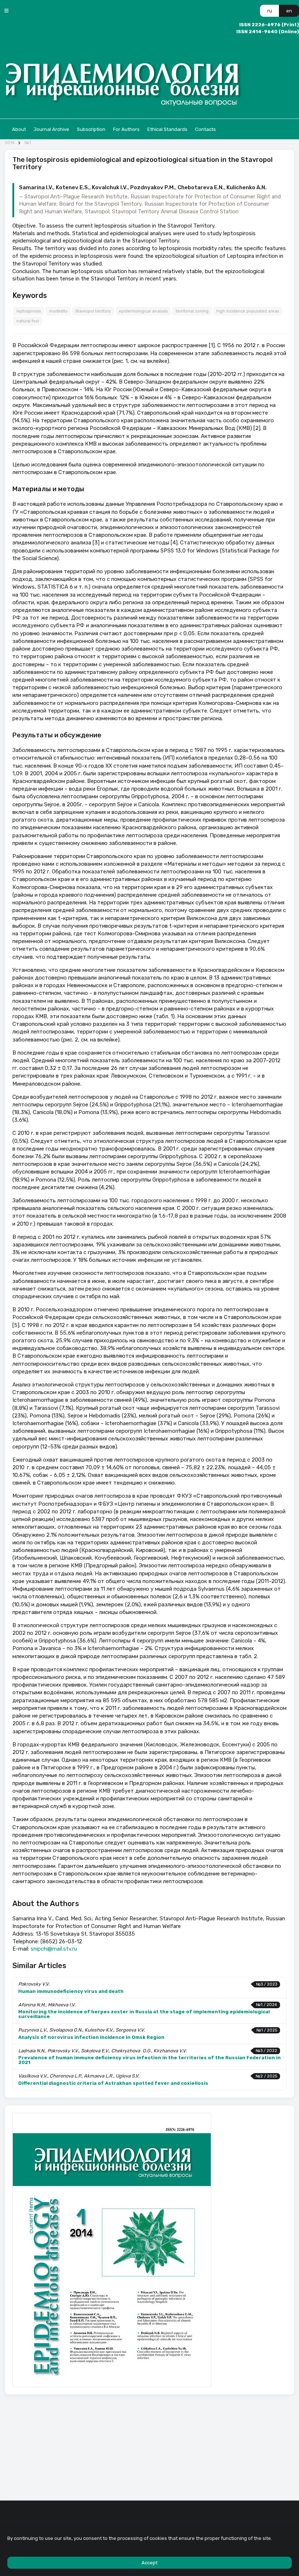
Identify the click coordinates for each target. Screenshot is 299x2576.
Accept (149, 2563)
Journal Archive (51, 129)
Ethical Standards (167, 129)
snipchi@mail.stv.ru (54, 1949)
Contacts (205, 129)
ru (270, 11)
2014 (10, 143)
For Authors (126, 129)
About (19, 129)
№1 (28, 143)
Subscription (91, 129)
